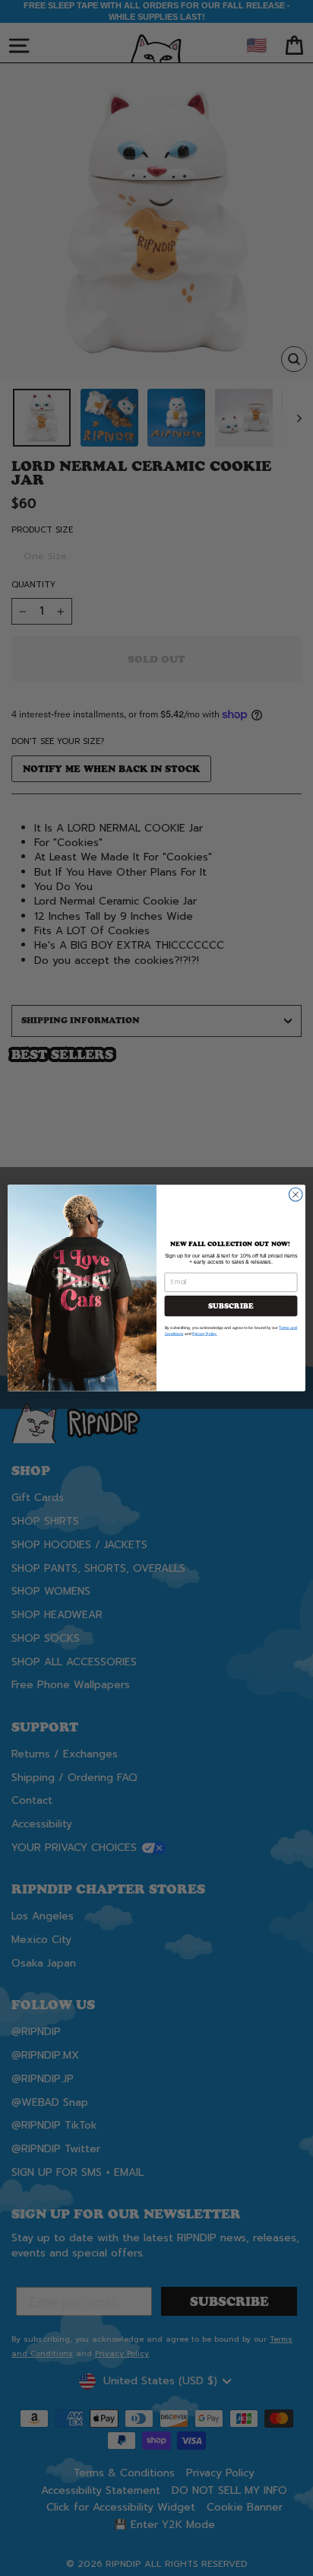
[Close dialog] (296, 1194)
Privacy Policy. (205, 1334)
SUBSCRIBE (231, 1306)
